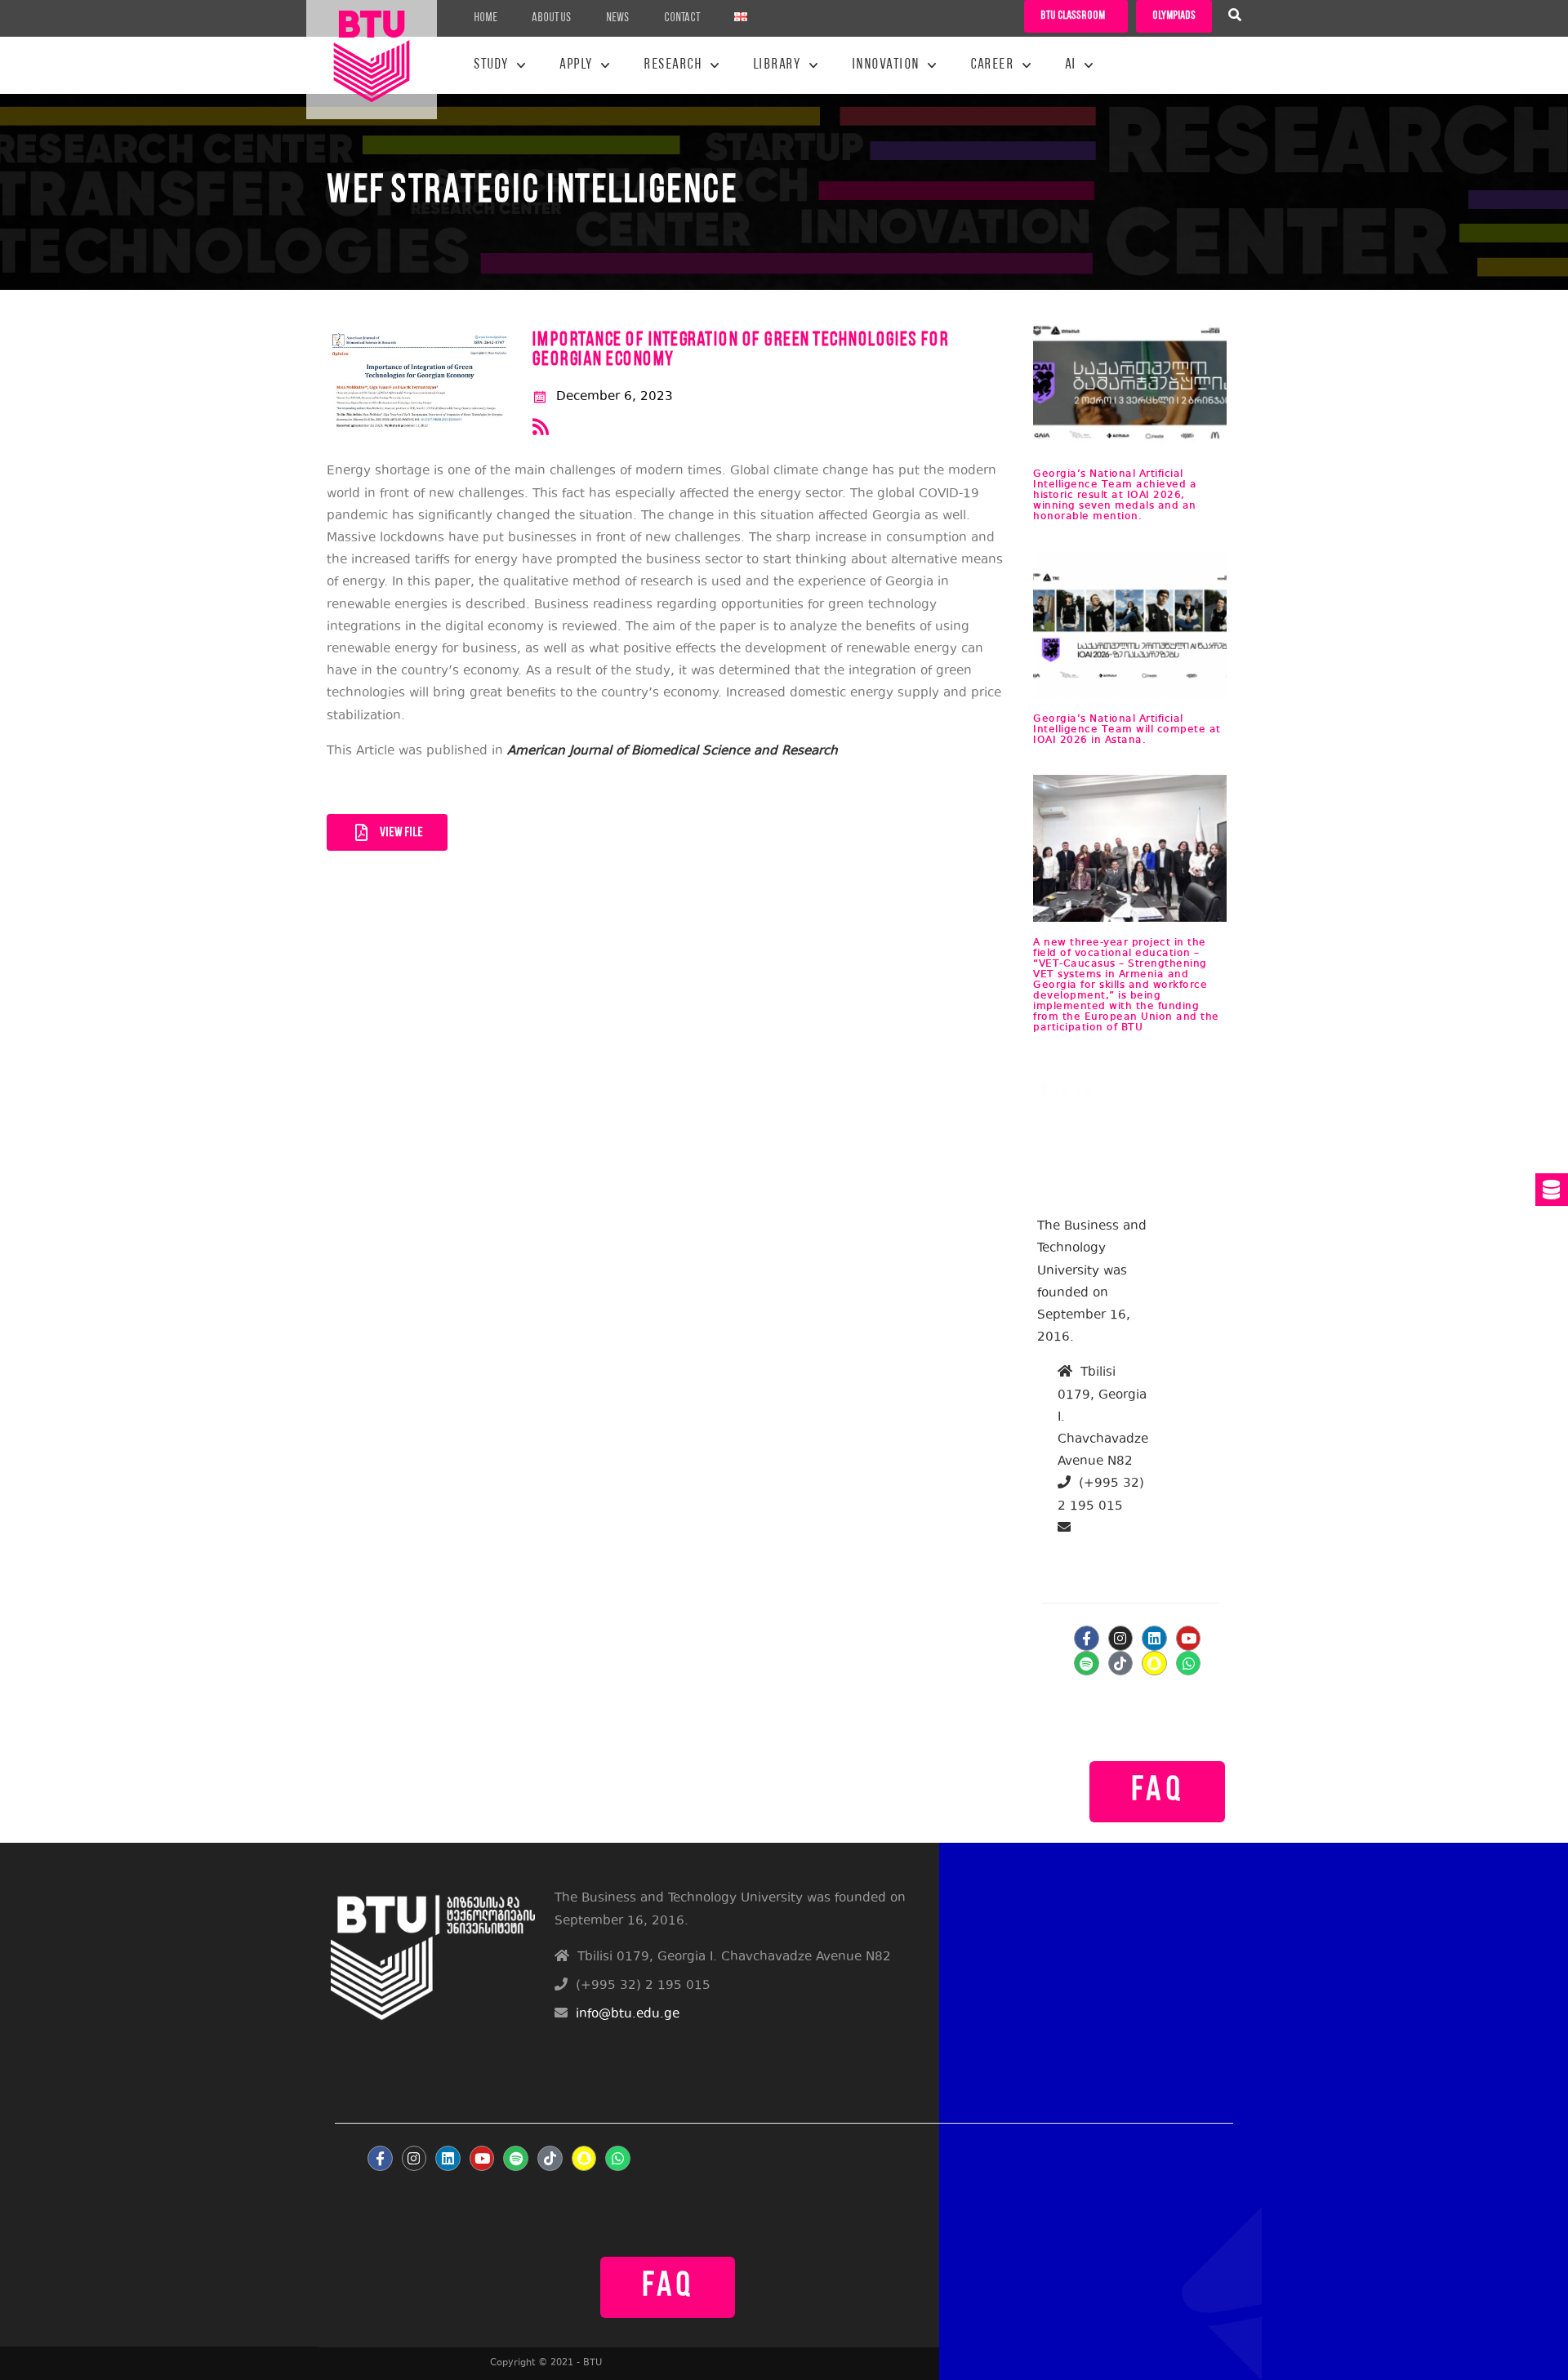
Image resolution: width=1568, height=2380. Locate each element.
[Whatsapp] (1189, 1664)
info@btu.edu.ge (1118, 1551)
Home (486, 18)
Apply (576, 65)
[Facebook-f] (1087, 1638)
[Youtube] (1189, 1638)
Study (491, 65)
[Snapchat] (1154, 1664)
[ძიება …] (1235, 17)
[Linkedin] (1154, 1638)
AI (1071, 65)
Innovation (886, 65)
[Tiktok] (1121, 1664)
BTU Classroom (1073, 16)
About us (552, 18)
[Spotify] (1087, 1664)
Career (992, 65)
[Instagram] (1121, 1638)
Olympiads (1174, 16)
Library (777, 65)
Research (673, 65)
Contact (682, 18)
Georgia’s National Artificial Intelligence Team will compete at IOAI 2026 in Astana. (1127, 730)
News (618, 18)
